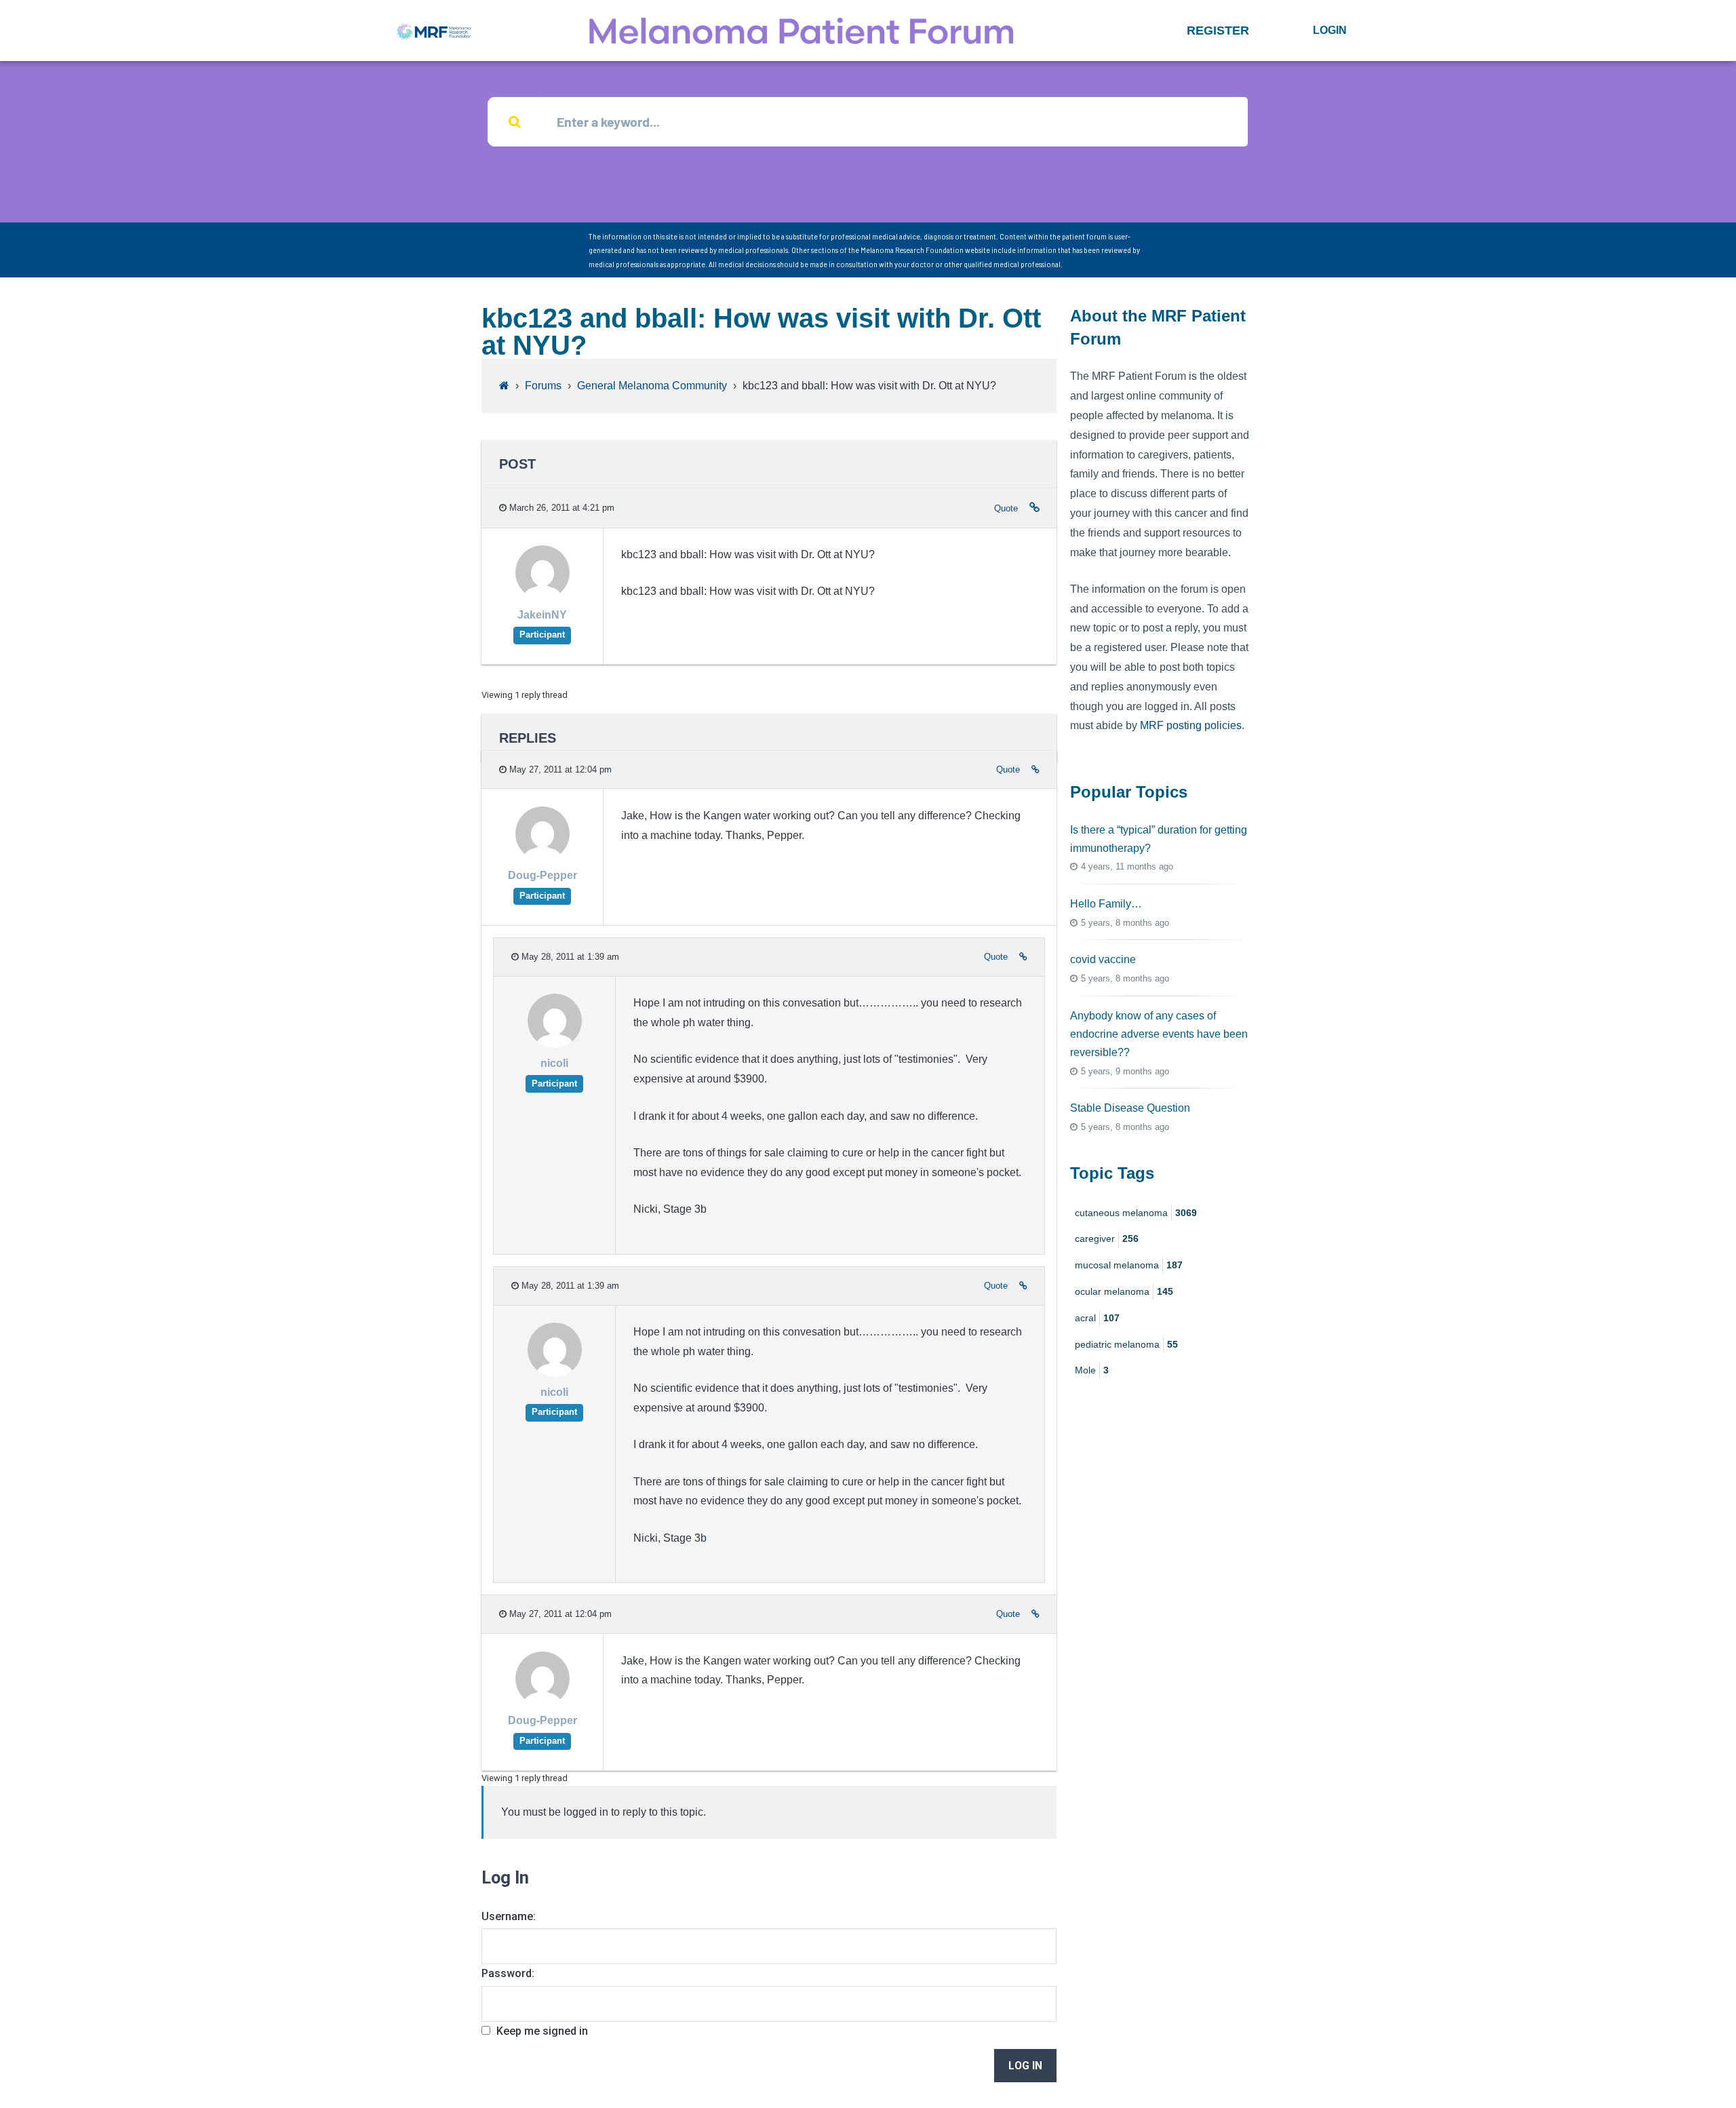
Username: (509, 1916)
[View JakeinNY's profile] (542, 596)
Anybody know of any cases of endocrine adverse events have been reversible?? (1159, 1034)
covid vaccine (1103, 959)
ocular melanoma (1124, 1291)
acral (1097, 1318)
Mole (1092, 1370)
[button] (1218, 31)
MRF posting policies (1191, 725)
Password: (508, 1973)
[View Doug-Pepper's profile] (542, 857)
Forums (543, 386)
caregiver (1107, 1238)
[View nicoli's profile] (555, 1045)
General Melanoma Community (652, 386)
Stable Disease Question (1130, 1108)
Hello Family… (1106, 904)
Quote (1006, 508)
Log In (1025, 2066)
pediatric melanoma (1126, 1344)
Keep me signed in (542, 2031)
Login (1330, 30)
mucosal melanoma (1129, 1265)
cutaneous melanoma (1136, 1213)
